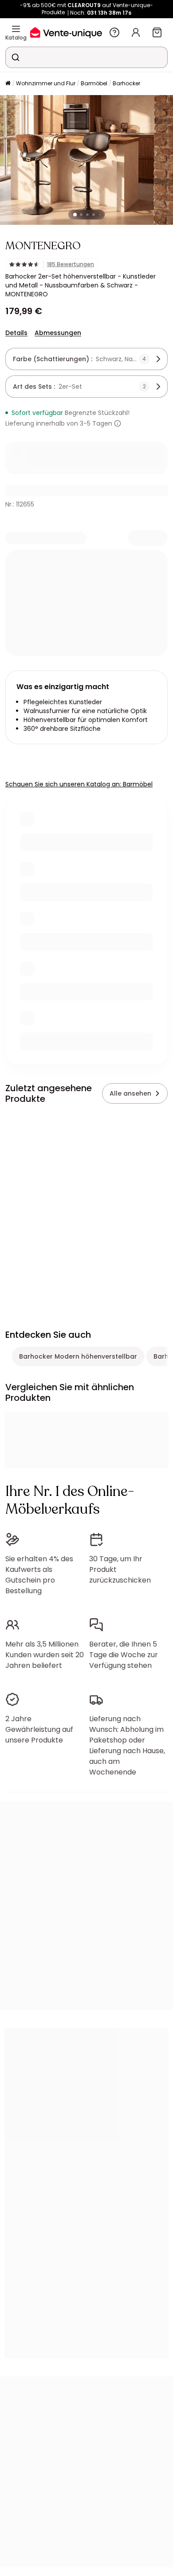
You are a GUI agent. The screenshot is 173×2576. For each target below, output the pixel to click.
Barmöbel (94, 83)
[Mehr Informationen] (118, 423)
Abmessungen (58, 333)
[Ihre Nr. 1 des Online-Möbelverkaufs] (66, 32)
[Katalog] (16, 29)
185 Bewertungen (71, 264)
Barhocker (126, 83)
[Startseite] (8, 84)
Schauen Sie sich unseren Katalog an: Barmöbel (79, 784)
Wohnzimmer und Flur (46, 83)
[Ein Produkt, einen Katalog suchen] (16, 57)
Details (16, 333)
